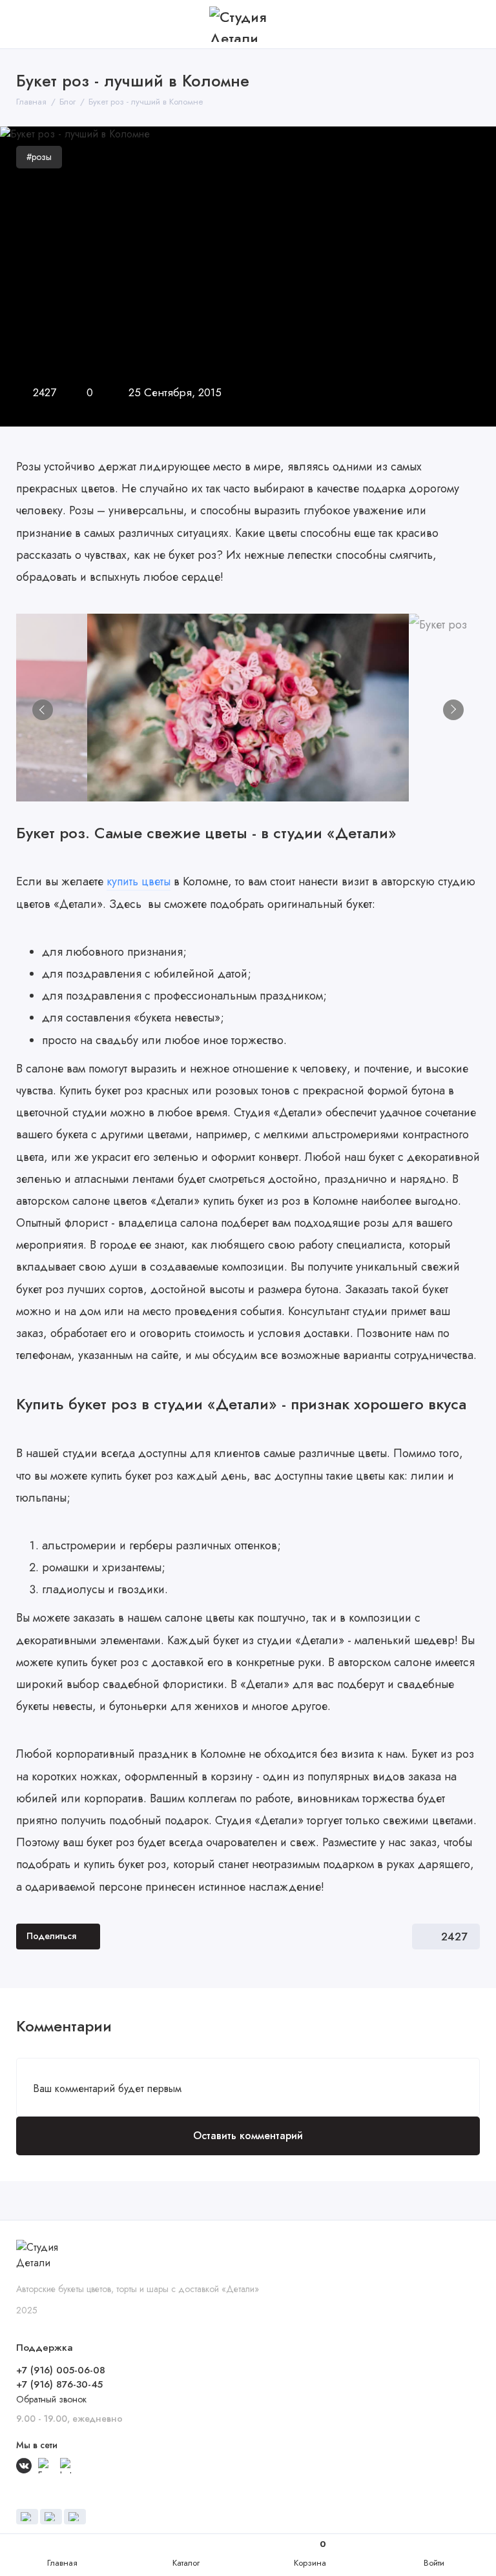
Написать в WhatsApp (470, 2504)
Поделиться (51, 1936)
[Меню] (24, 24)
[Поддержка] (472, 24)
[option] (248, 708)
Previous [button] (43, 710)
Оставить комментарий (248, 2136)
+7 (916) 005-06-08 (61, 2370)
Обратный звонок (51, 2399)
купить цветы (139, 881)
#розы (39, 157)
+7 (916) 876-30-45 (59, 2384)
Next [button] (453, 710)
